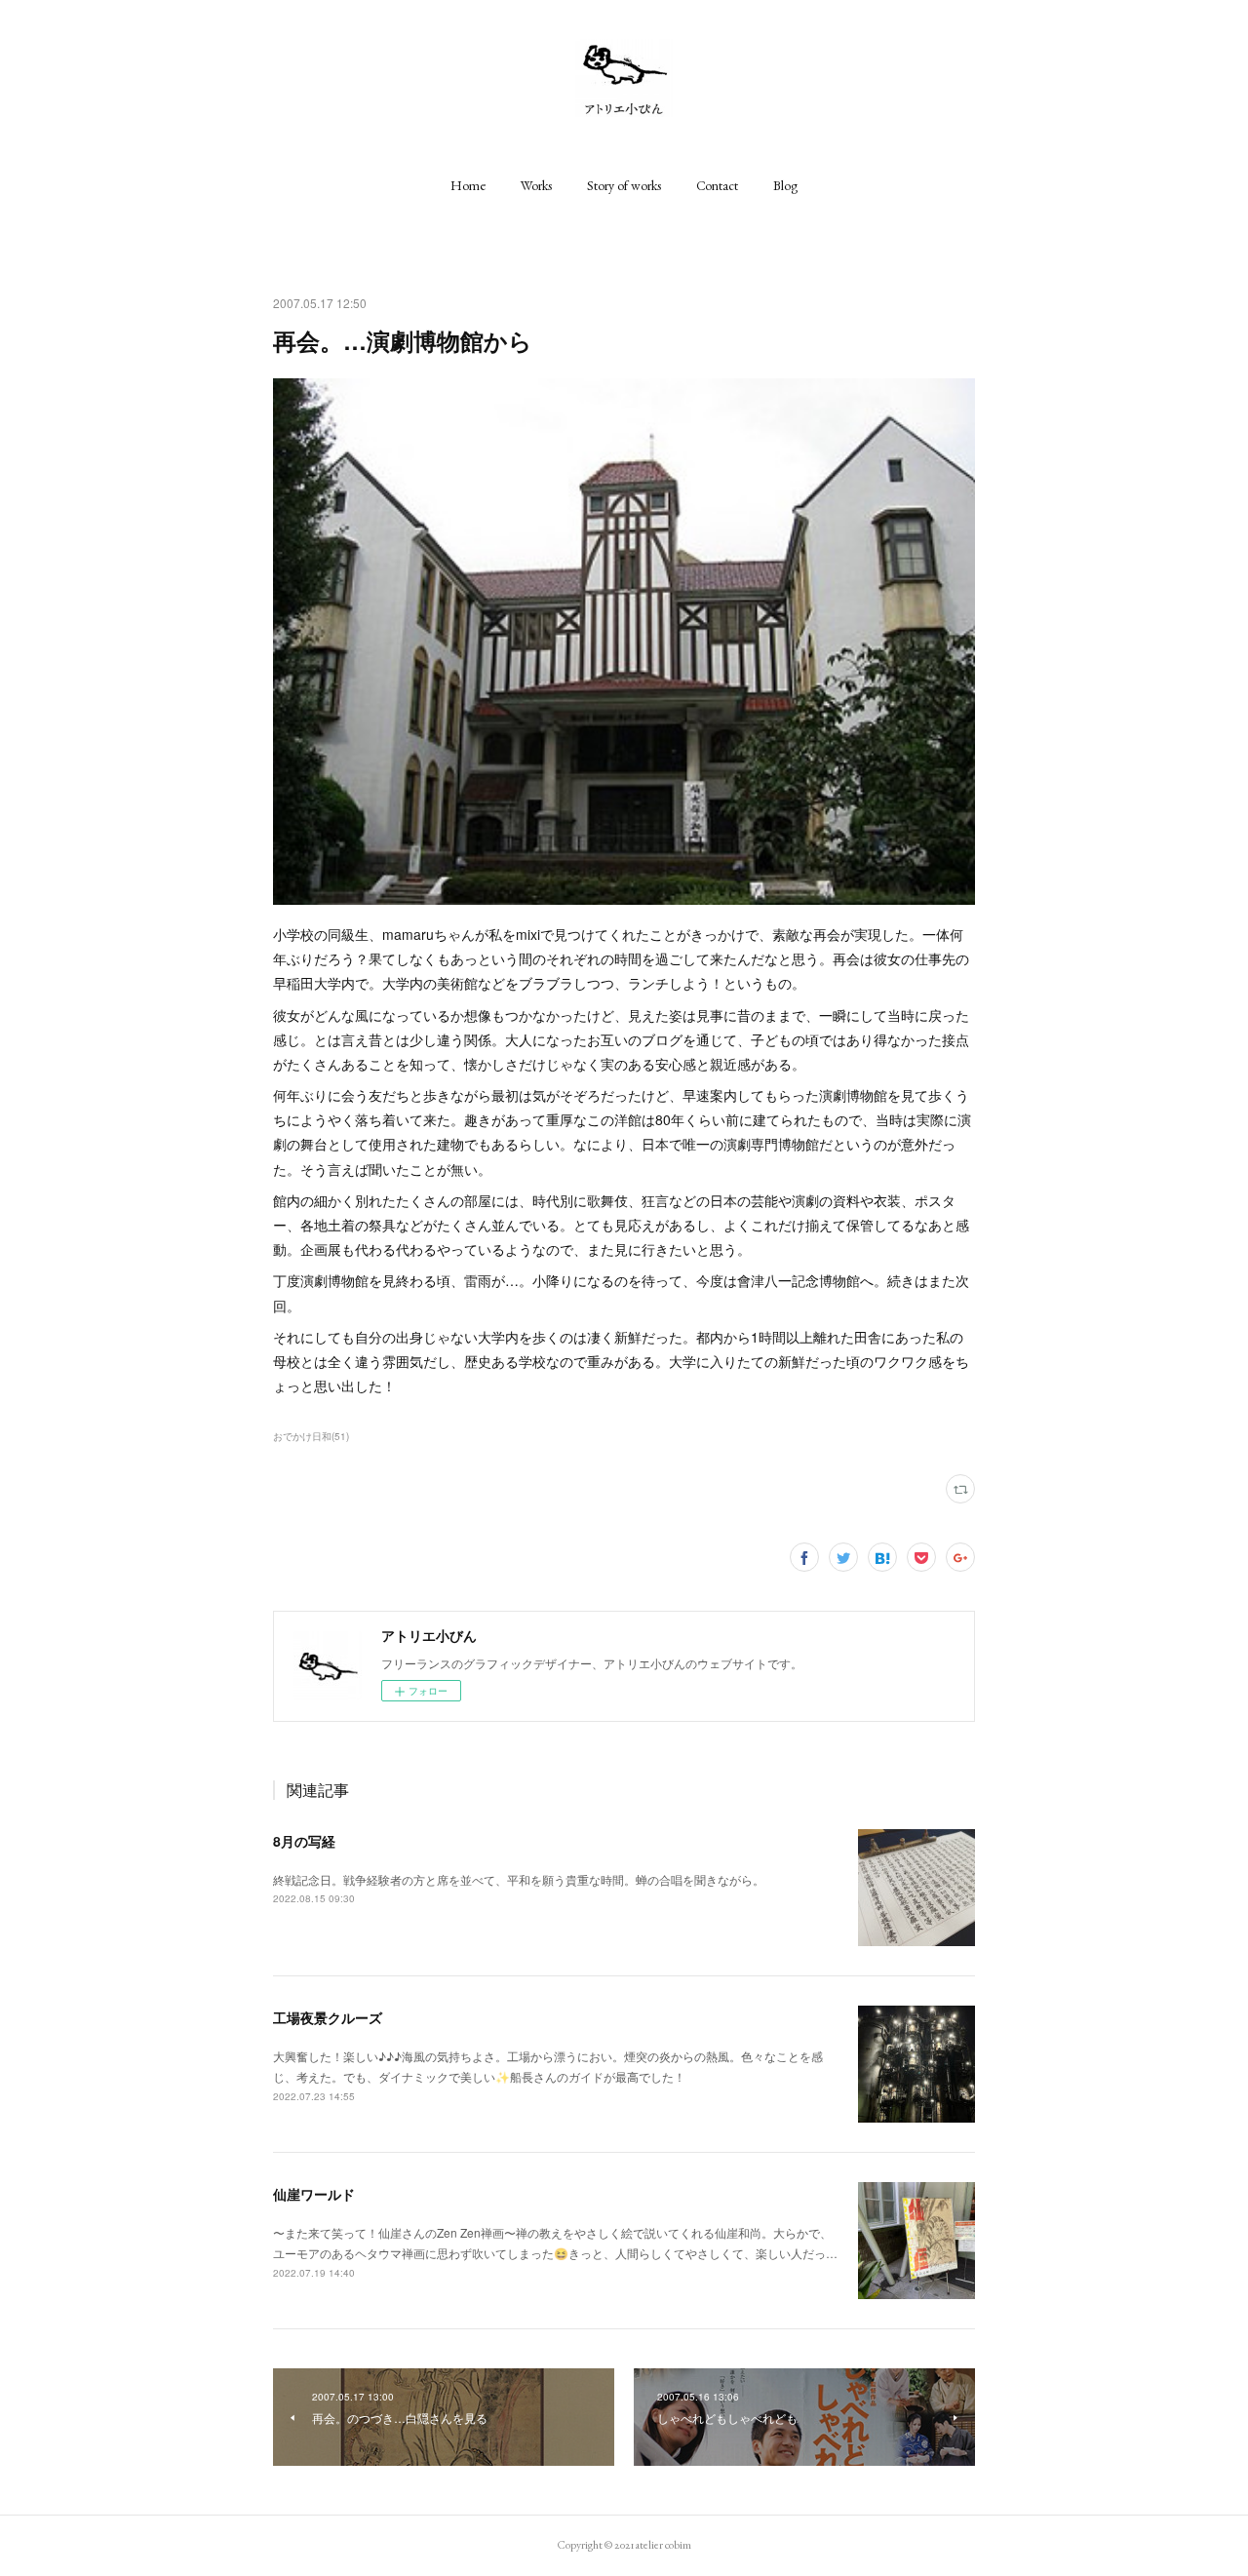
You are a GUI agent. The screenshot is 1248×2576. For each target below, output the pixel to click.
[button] (468, 185)
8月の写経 (304, 1841)
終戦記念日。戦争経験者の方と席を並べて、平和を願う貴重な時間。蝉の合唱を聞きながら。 (519, 1879)
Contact (717, 185)
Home (468, 185)
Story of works (624, 185)
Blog (785, 185)
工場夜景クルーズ (328, 2017)
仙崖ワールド (314, 2194)
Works (536, 185)
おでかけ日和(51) (311, 1436)
